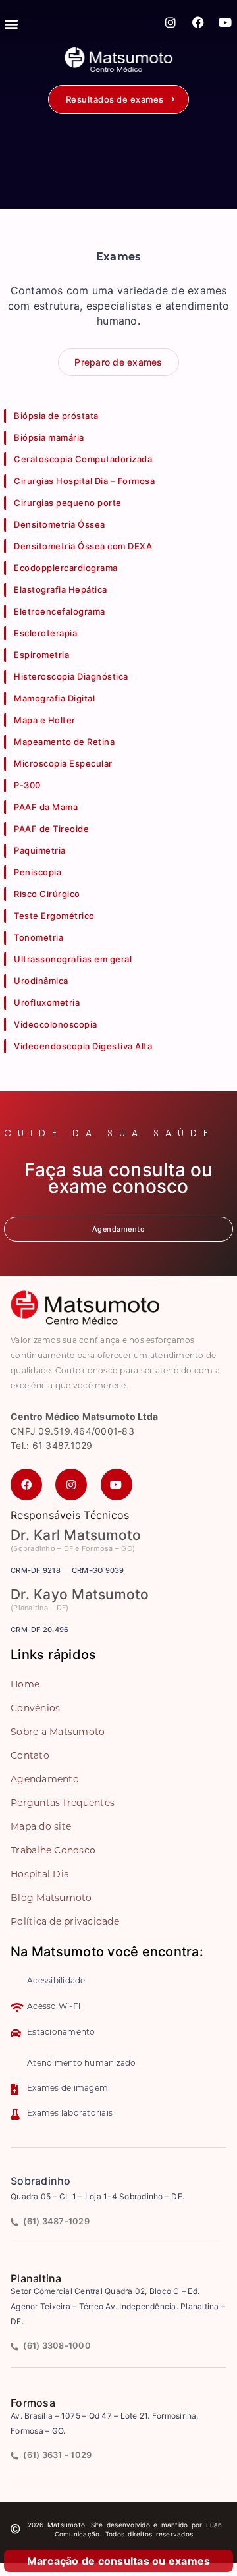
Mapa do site (41, 1827)
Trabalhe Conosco (53, 1851)
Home (25, 1685)
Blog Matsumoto (51, 1899)
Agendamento (45, 1780)
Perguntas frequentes (63, 1804)
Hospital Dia (40, 1875)
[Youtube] (225, 22)
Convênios (35, 1709)
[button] (118, 99)
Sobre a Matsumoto (58, 1733)
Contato (30, 1756)
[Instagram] (171, 22)
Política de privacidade (65, 1922)
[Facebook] (198, 22)
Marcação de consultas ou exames (119, 2561)
